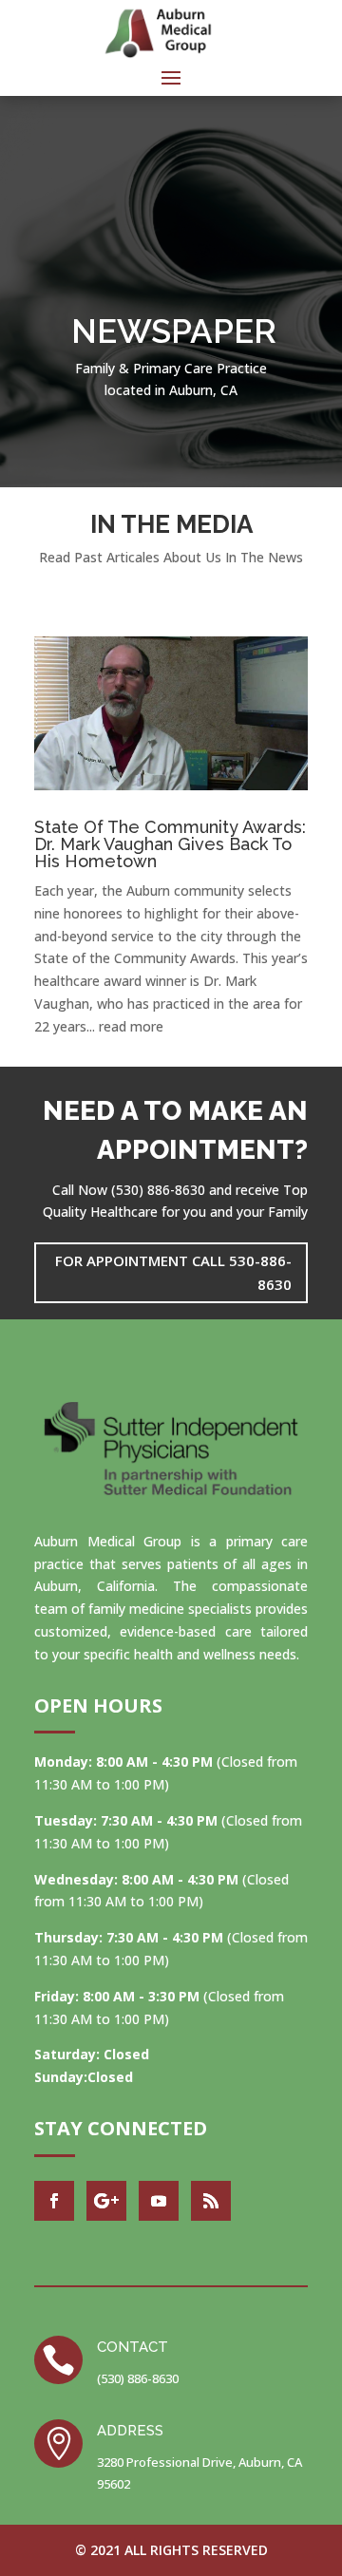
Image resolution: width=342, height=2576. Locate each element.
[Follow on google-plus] (106, 2201)
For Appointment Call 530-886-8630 (173, 1273)
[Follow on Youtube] (159, 2201)
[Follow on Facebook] (54, 2201)
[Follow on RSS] (211, 2201)
